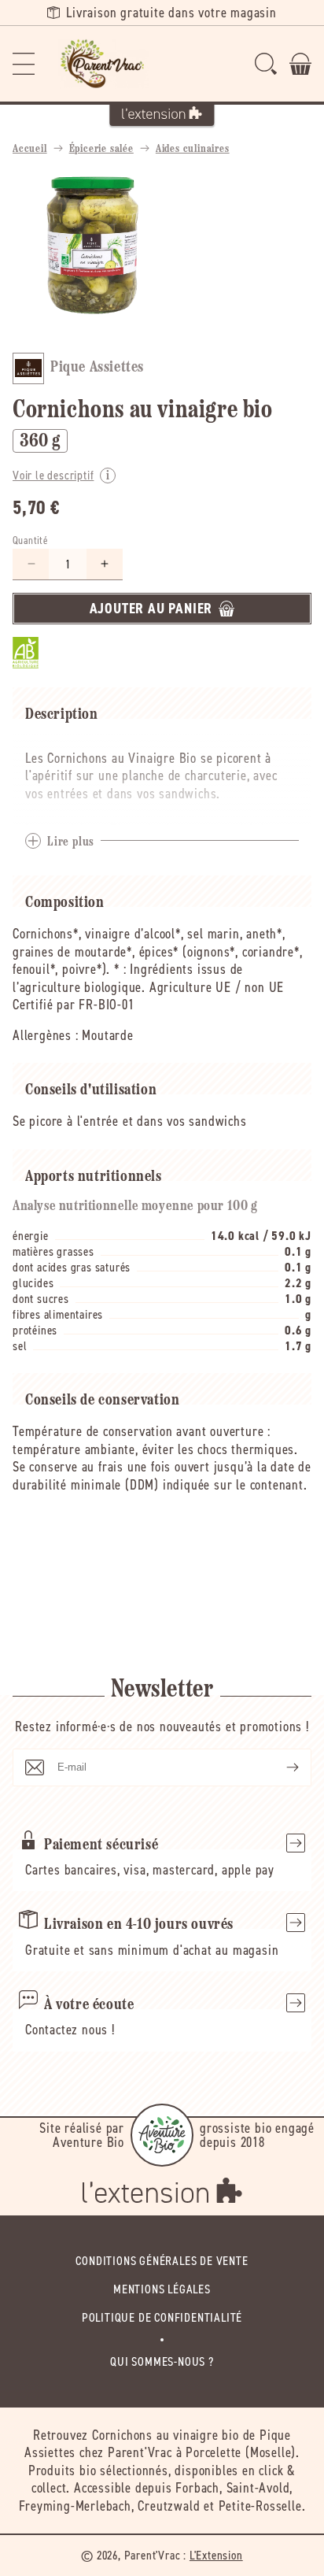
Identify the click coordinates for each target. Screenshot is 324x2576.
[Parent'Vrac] (104, 64)
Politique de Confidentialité (162, 2317)
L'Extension (216, 2555)
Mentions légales (162, 2289)
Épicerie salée (101, 149)
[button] (24, 64)
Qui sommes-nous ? (162, 2361)
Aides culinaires (193, 149)
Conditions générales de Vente (162, 2261)
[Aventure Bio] (162, 2135)
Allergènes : (46, 1035)
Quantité (30, 540)
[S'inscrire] (280, 1767)
